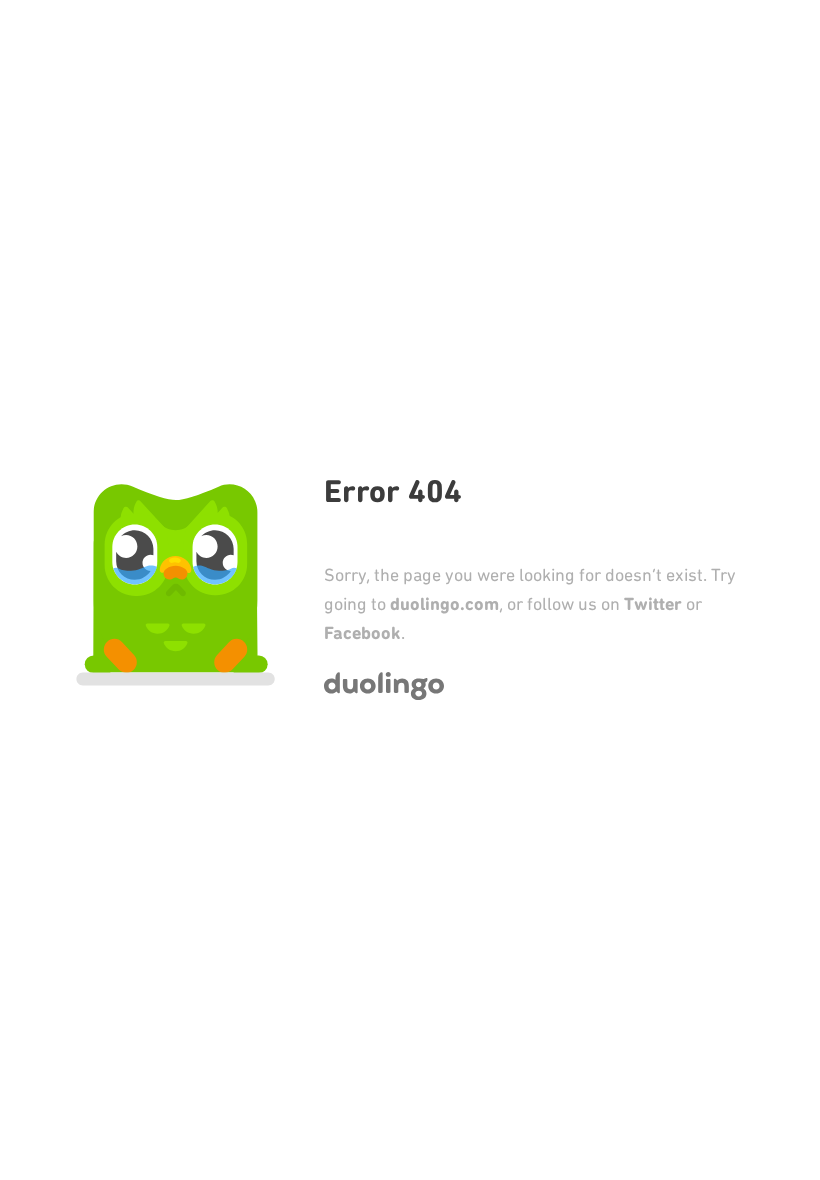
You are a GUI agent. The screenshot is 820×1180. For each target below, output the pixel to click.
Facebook (362, 633)
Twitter (653, 604)
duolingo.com (444, 604)
